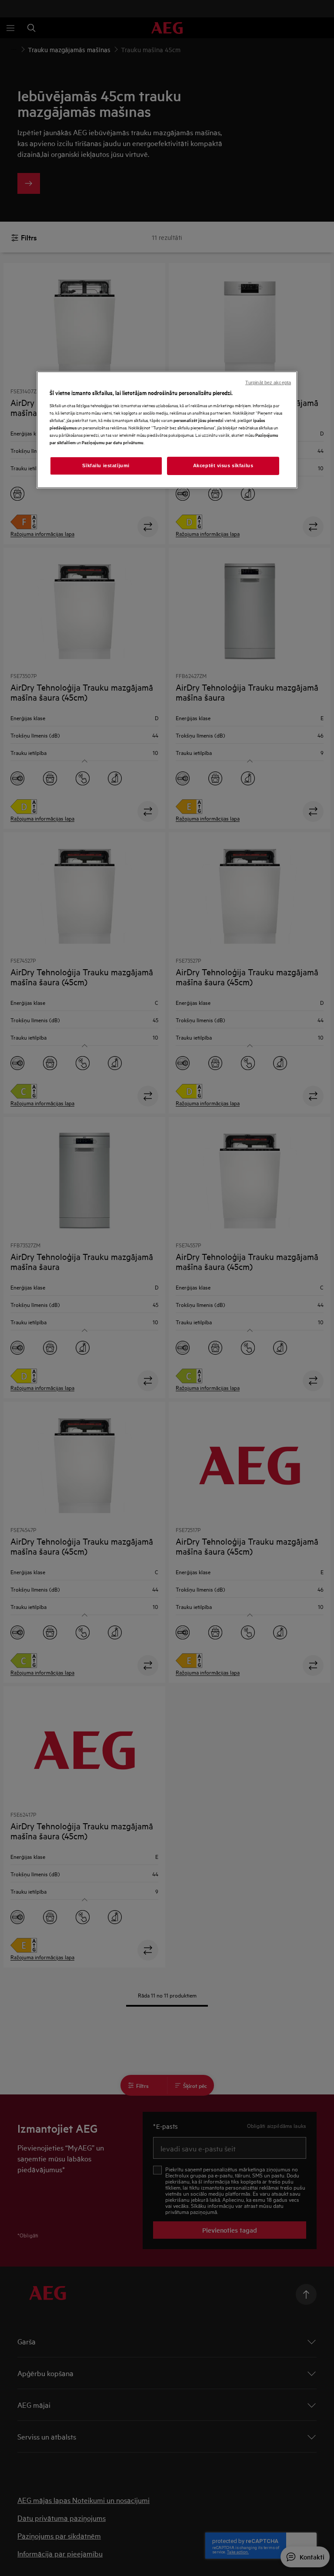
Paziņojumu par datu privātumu (113, 442)
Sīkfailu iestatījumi (106, 465)
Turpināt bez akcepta (268, 382)
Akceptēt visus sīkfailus (223, 465)
